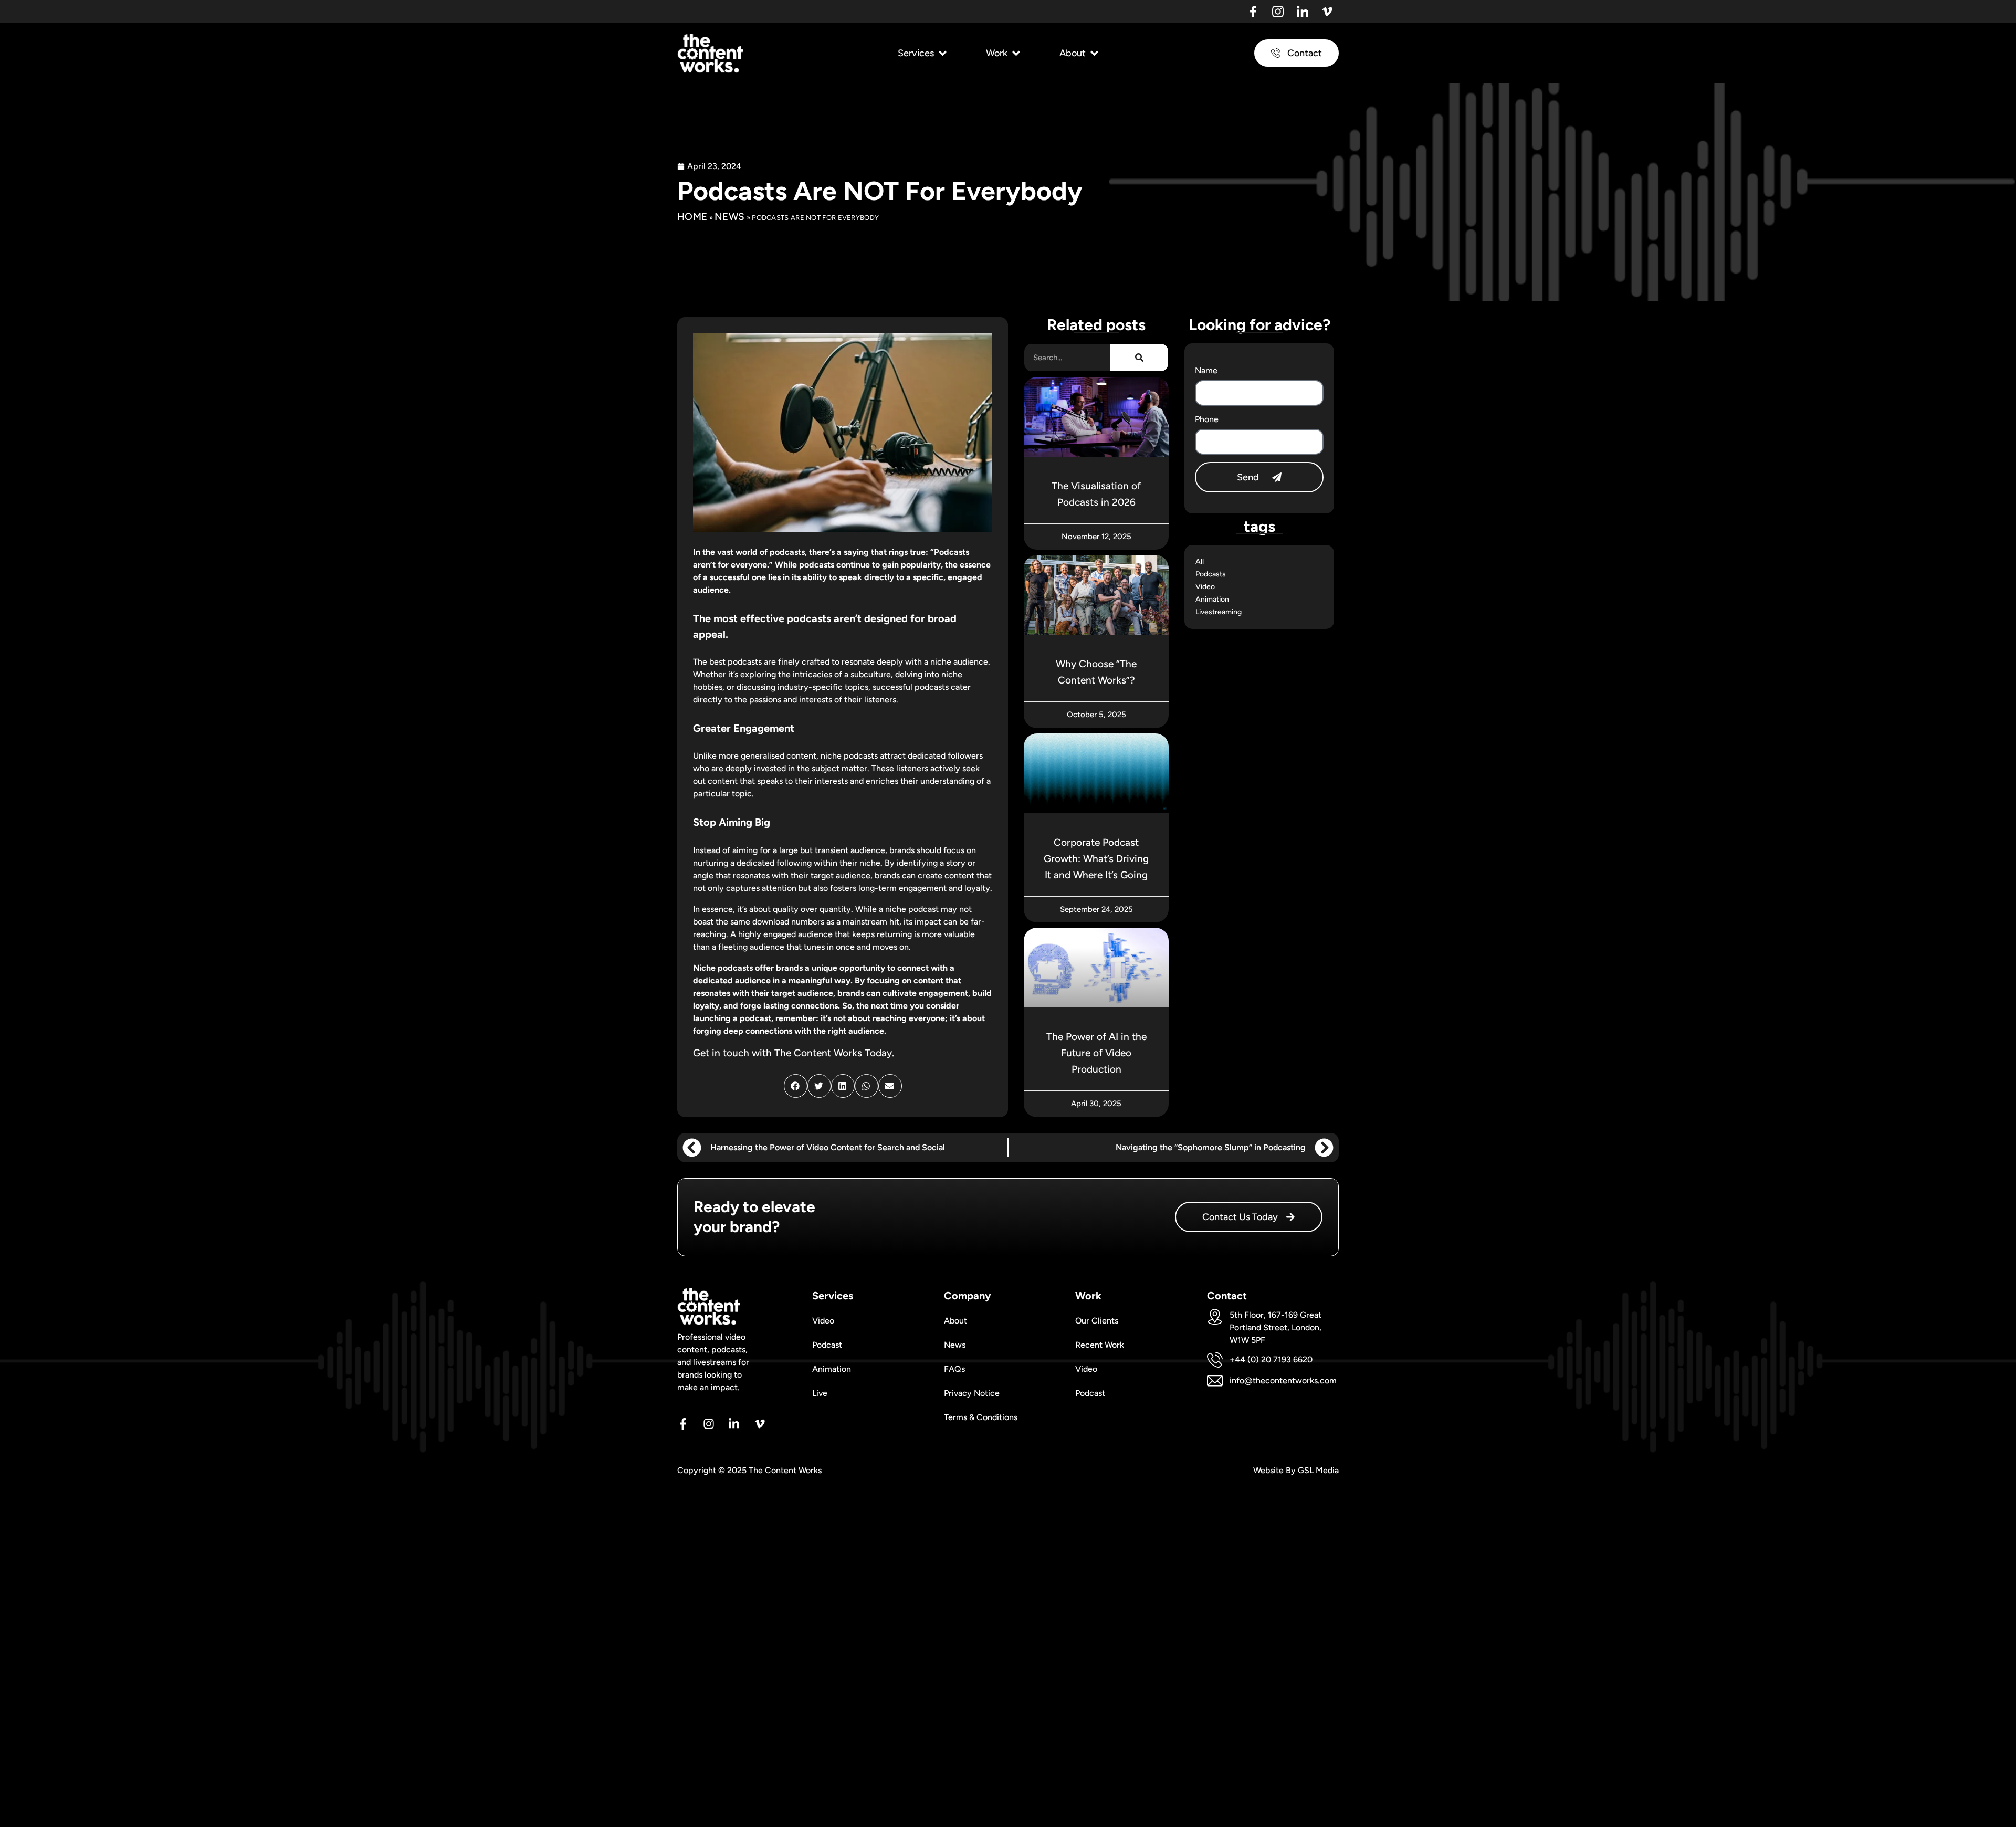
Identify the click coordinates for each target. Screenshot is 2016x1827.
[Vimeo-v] (1327, 12)
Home (692, 217)
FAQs (954, 1369)
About (955, 1321)
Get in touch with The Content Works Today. (794, 1053)
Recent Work (1100, 1345)
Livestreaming (1219, 612)
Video (1205, 587)
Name (1206, 370)
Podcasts (1211, 574)
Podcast (827, 1345)
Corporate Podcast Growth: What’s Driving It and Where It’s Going (1096, 859)
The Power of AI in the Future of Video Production (1096, 1053)
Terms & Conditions (981, 1417)
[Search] (1139, 358)
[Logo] (1253, 12)
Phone (1207, 419)
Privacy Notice (972, 1393)
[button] (923, 53)
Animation (1212, 599)
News (729, 217)
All (1200, 561)
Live (820, 1393)
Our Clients (1097, 1321)
